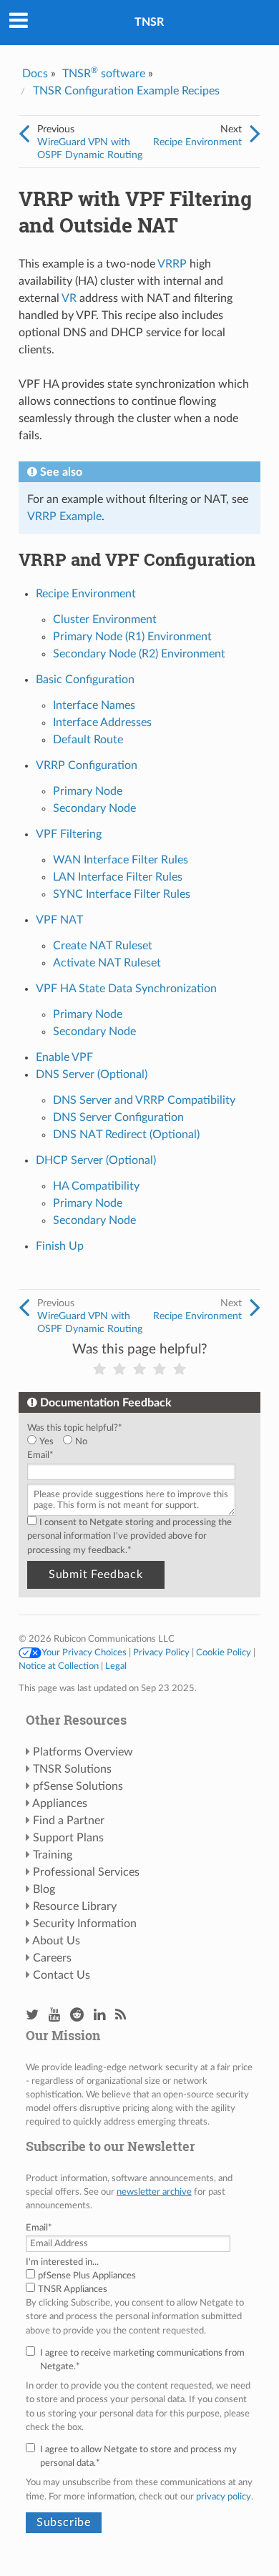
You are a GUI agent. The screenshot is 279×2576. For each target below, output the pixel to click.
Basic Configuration (85, 680)
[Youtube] (54, 2016)
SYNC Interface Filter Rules (122, 894)
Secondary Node (94, 808)
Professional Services (86, 1872)
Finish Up (60, 1246)
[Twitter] (32, 2016)
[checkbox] (137, 1442)
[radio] (45, 1442)
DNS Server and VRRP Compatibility (144, 1100)
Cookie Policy (224, 1652)
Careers (52, 1958)
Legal (116, 1666)
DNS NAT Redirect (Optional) (126, 1135)
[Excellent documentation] (180, 1370)
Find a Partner (69, 1821)
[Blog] (121, 2016)
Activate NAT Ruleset (107, 963)
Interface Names (94, 705)
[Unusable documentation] (99, 1370)
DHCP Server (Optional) (96, 1160)
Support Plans (68, 1838)
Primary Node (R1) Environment (132, 637)
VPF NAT (59, 920)
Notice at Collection (59, 1666)
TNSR (149, 22)
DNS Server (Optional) (92, 1074)
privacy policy (224, 2497)
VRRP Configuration (87, 765)
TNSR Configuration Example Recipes (126, 91)
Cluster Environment (105, 619)
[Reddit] (77, 2016)
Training (53, 1855)
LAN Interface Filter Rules (118, 877)
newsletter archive (154, 2192)
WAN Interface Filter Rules (121, 860)
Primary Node (88, 791)
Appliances (60, 1803)
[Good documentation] (160, 1370)
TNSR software (104, 74)
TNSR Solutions (72, 1769)
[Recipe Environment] (255, 134)
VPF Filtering (69, 834)
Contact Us (62, 1975)
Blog (44, 1889)
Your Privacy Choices (84, 1652)
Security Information (85, 1924)
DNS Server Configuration (118, 1117)
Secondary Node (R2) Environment (139, 654)
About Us (56, 1941)
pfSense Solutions (78, 1786)
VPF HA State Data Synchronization (126, 989)
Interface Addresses (102, 723)
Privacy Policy (161, 1652)
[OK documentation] (139, 1370)
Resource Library (75, 1906)
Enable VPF (64, 1057)
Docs (35, 74)
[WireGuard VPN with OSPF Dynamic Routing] (24, 134)
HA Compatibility (96, 1186)
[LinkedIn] (99, 2016)
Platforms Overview (83, 1752)
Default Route (88, 740)
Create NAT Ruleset (103, 946)
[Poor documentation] (119, 1370)
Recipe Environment (197, 142)
